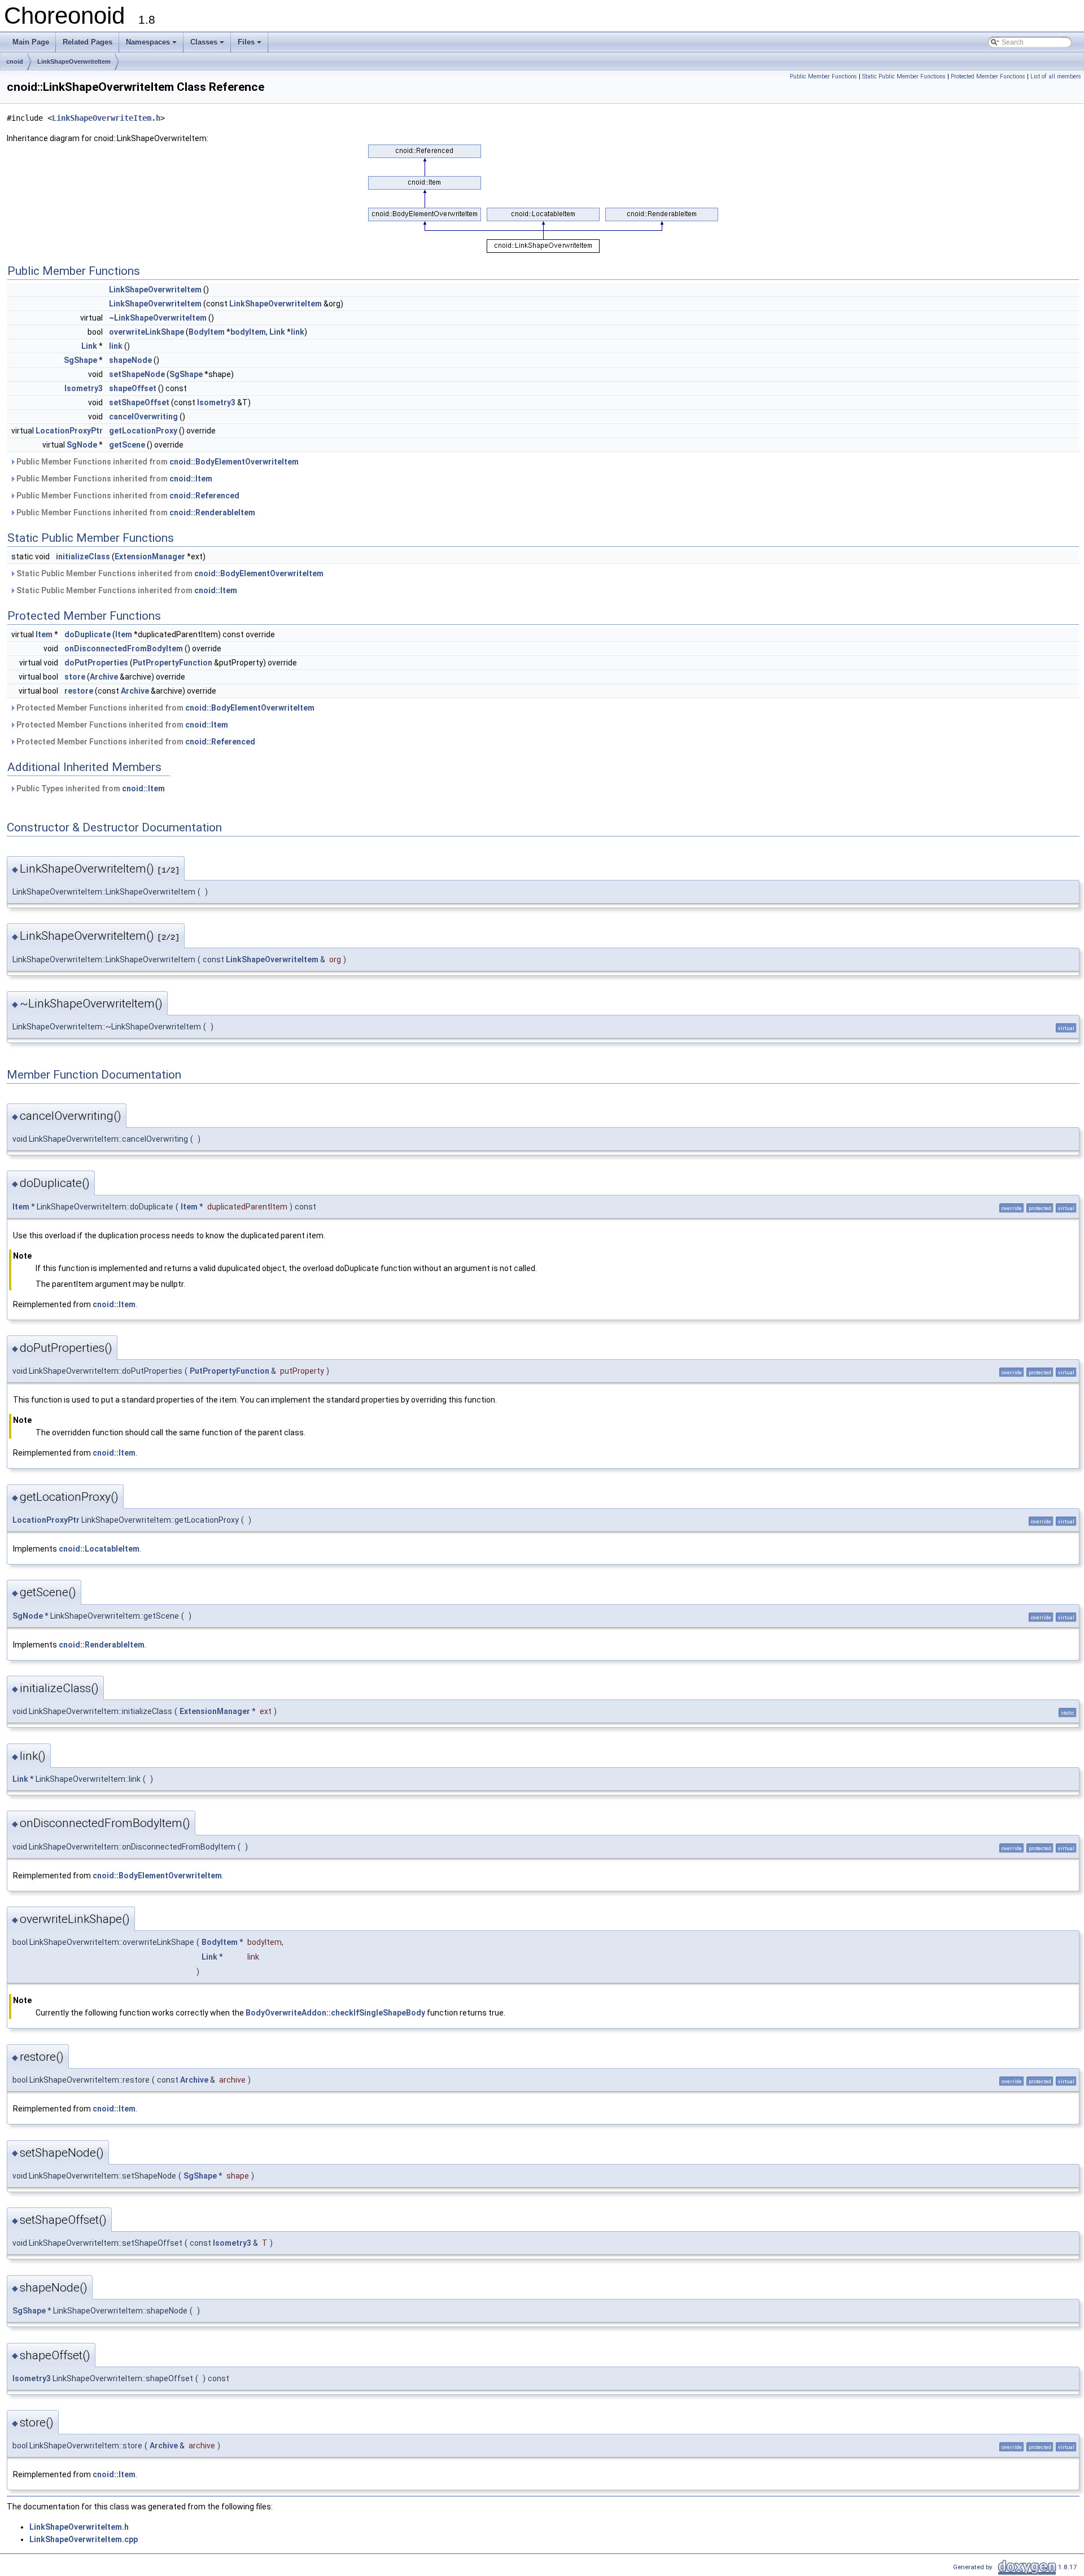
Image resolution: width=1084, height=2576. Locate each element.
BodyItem (207, 332)
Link (277, 332)
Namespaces (148, 42)
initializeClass (83, 557)
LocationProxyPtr (69, 431)
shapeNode (130, 360)
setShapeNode (137, 374)
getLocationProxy (143, 431)
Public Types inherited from (90, 788)
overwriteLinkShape (147, 332)
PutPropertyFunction (172, 663)
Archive (104, 677)
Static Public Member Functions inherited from (169, 573)
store (75, 677)
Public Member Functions (823, 76)
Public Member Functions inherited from (157, 462)
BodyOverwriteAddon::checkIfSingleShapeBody (335, 2013)
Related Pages (88, 42)
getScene (127, 445)
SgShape (80, 360)
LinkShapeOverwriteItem (74, 62)
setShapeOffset (139, 402)
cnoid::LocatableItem (99, 1549)
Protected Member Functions (988, 76)
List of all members (1056, 76)
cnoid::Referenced (204, 496)
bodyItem (248, 332)
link (298, 332)
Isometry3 (84, 388)
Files (246, 42)
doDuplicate (88, 634)
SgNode (82, 445)
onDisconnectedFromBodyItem (124, 649)
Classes (204, 42)
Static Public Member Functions (904, 76)
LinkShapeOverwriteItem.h (106, 118)
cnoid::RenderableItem (212, 512)
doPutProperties (96, 663)
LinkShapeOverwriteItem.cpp (84, 2539)
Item (44, 634)
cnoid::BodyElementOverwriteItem (234, 462)
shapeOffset (133, 388)
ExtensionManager (150, 557)
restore (79, 691)
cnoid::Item (191, 479)
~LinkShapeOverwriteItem (158, 318)
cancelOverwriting (143, 417)
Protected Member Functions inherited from (165, 708)
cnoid (15, 62)
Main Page (31, 42)
